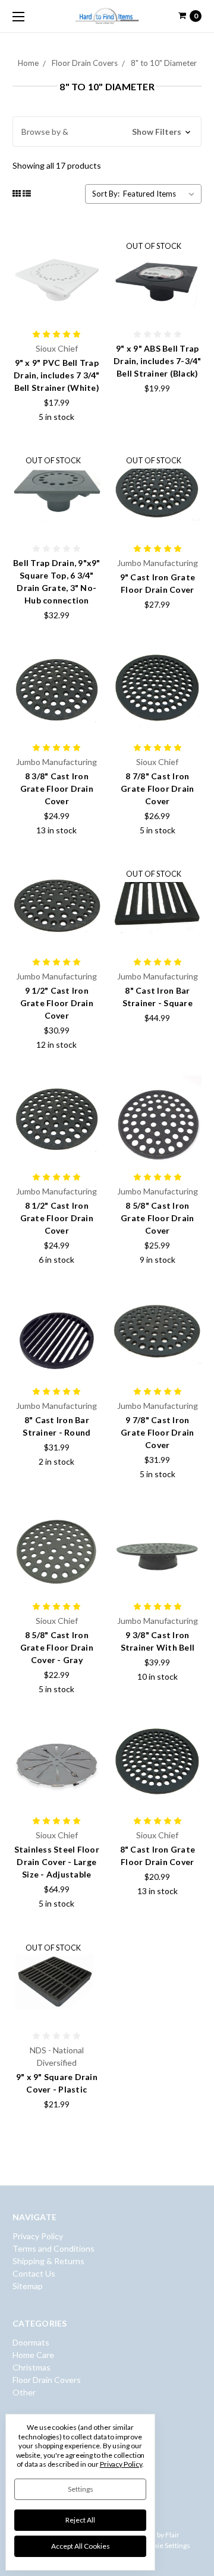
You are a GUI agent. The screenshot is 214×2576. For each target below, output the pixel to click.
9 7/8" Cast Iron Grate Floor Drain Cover (157, 1432)
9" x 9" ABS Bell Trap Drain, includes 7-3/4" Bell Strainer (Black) (158, 361)
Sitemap (28, 2286)
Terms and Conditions (53, 2248)
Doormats (31, 2342)
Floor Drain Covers (85, 63)
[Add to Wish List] (88, 263)
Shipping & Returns (48, 2261)
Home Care (33, 2355)
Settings (81, 2489)
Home (28, 63)
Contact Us (34, 2273)
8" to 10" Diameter (164, 63)
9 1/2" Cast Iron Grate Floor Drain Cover (57, 1003)
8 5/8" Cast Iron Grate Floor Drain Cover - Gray (57, 1647)
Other (24, 2392)
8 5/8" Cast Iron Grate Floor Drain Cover (157, 1218)
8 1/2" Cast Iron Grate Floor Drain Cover (57, 1218)
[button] (107, 132)
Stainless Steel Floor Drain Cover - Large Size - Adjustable (57, 1862)
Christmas (32, 2367)
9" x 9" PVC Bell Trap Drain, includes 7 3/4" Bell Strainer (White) (57, 375)
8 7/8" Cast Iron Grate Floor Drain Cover (157, 788)
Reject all (80, 2520)
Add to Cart (56, 308)
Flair (172, 2535)
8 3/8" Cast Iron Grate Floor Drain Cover (57, 788)
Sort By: (106, 194)
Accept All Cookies (81, 2546)
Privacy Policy (38, 2236)
